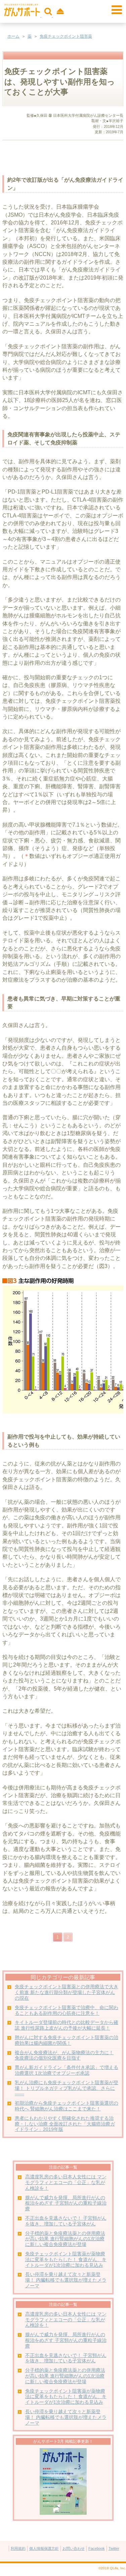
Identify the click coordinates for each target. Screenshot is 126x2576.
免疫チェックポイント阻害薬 (66, 36)
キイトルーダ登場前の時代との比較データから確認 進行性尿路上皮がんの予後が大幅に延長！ (67, 2025)
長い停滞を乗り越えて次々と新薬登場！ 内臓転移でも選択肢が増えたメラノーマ (66, 2280)
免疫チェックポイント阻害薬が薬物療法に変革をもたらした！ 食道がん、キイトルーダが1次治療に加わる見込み (66, 2260)
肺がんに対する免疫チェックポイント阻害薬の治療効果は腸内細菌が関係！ (67, 2040)
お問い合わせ (74, 2548)
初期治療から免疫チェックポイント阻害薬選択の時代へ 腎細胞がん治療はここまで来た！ (67, 2106)
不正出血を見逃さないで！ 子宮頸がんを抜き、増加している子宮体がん (66, 2221)
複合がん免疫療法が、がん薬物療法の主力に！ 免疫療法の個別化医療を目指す (64, 2056)
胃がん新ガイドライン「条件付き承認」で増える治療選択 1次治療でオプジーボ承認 (67, 2070)
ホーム (13, 36)
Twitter (114, 2548)
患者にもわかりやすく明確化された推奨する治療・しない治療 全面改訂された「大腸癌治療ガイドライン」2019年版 (65, 2124)
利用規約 (18, 2548)
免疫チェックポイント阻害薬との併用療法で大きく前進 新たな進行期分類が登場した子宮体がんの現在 (67, 1992)
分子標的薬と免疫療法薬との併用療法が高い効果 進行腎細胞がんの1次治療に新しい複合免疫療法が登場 (65, 2239)
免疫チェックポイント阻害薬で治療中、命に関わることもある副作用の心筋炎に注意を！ (67, 2010)
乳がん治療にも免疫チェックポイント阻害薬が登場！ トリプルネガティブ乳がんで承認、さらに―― (67, 2088)
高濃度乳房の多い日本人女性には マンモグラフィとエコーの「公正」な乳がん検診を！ (66, 2183)
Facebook (97, 2548)
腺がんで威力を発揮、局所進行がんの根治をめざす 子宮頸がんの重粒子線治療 (66, 2203)
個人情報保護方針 (44, 2548)
